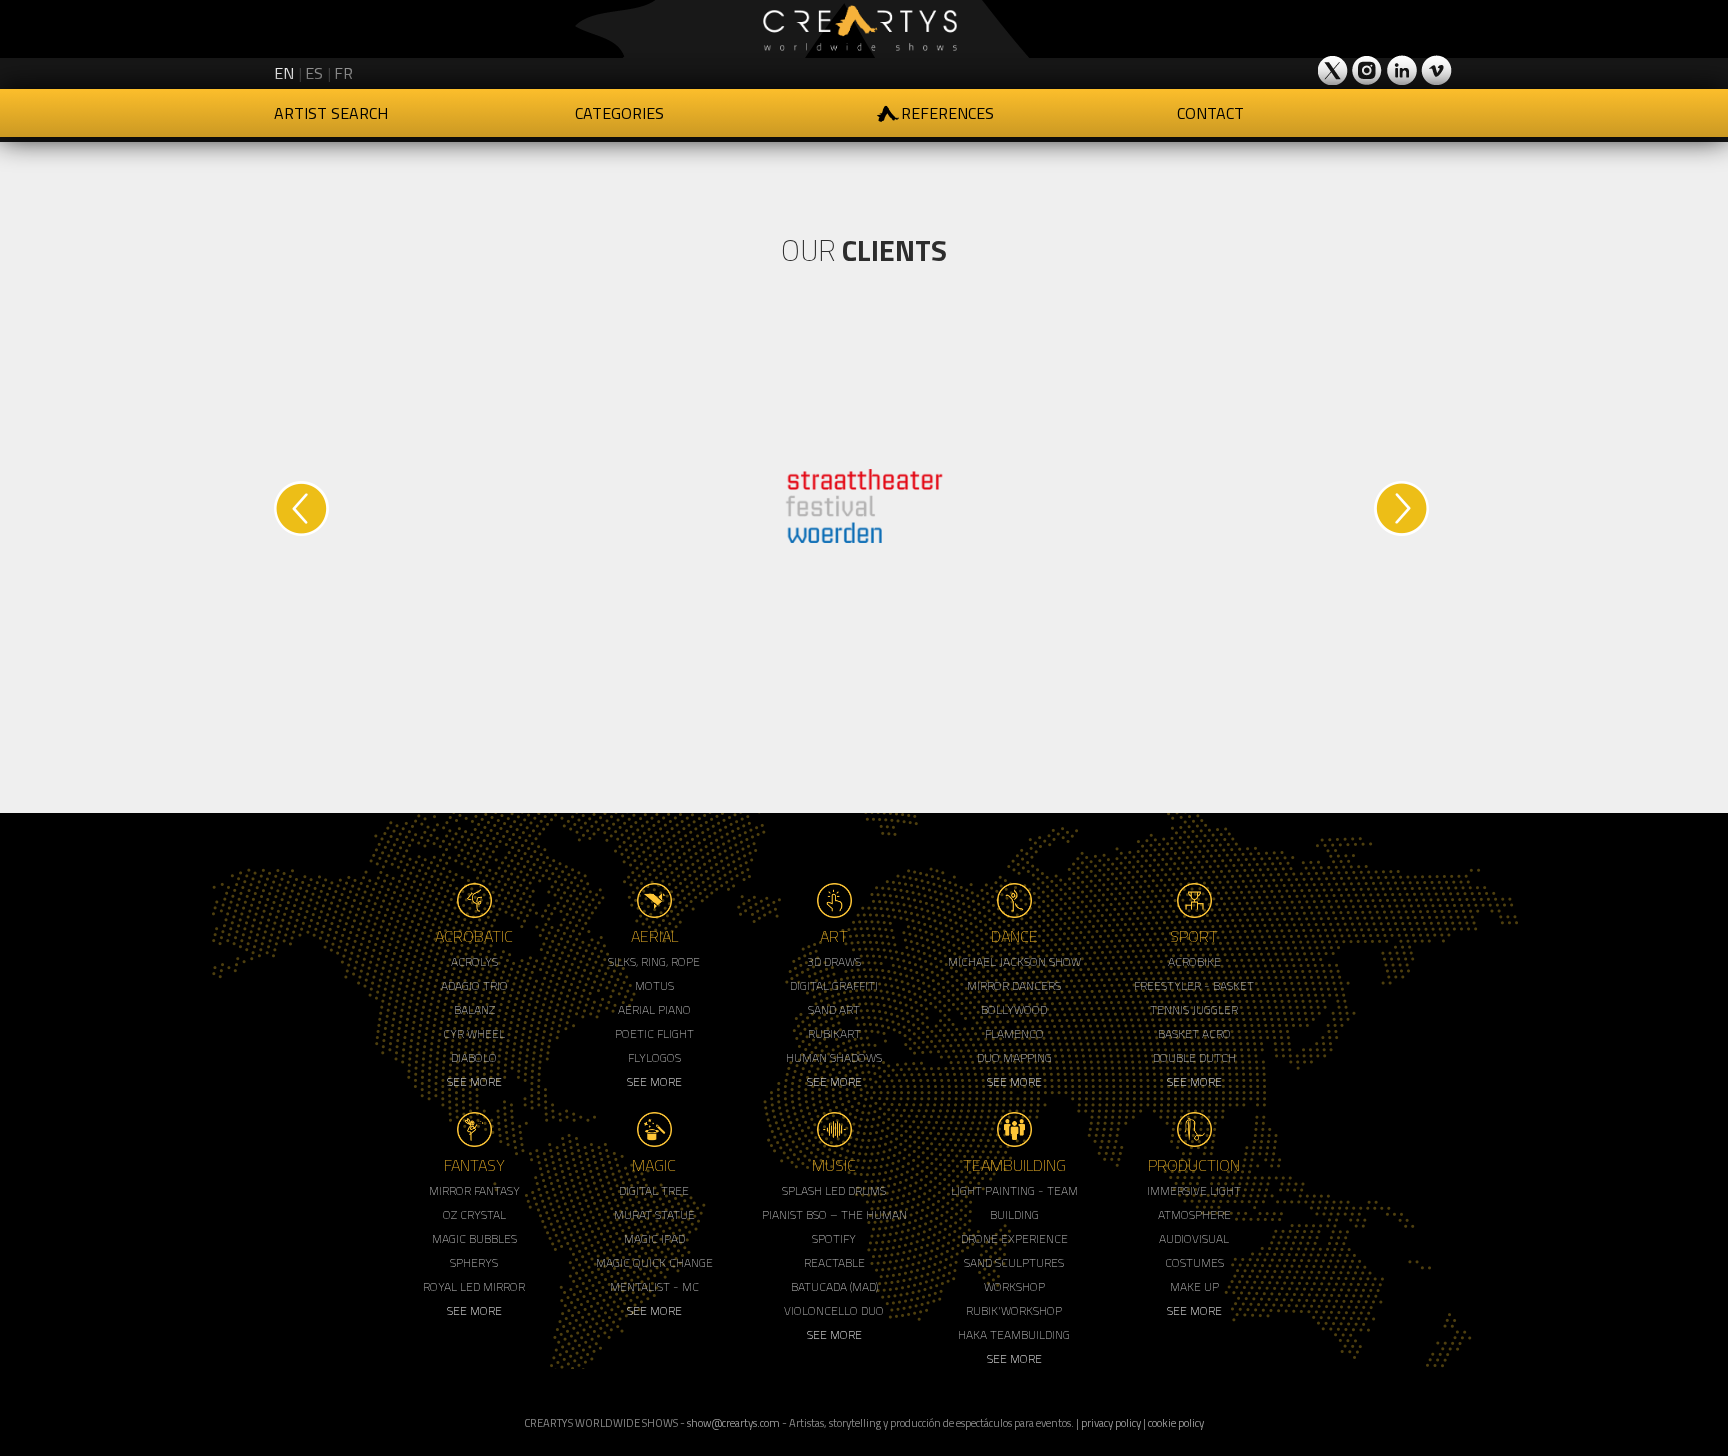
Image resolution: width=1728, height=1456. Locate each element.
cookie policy (1176, 1422)
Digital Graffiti (834, 985)
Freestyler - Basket (1194, 985)
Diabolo (474, 1057)
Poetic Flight (654, 1033)
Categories (619, 113)
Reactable (834, 1262)
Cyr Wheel (474, 1033)
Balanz (474, 1009)
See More (474, 1081)
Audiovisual (1194, 1238)
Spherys (474, 1262)
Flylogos (654, 1057)
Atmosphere (1194, 1214)
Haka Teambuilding (1014, 1334)
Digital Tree (654, 1190)
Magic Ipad (654, 1238)
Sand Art (834, 1009)
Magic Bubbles (474, 1238)
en (284, 73)
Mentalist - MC (654, 1286)
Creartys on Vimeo (1436, 70)
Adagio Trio (474, 985)
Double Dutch (1194, 1057)
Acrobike (1194, 961)
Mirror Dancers (1014, 985)
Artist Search (331, 113)
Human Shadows (834, 1057)
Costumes (1194, 1262)
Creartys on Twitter (1334, 70)
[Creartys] (864, 29)
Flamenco (1014, 1033)
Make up (1194, 1286)
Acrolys (474, 961)
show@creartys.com (733, 1422)
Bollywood (1014, 1009)
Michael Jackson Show (1014, 961)
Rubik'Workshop (1014, 1310)
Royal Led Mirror (474, 1286)
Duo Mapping (1014, 1057)
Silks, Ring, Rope (654, 961)
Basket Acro (1194, 1033)
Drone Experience (1014, 1238)
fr (343, 73)
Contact (1210, 113)
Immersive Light (1194, 1190)
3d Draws (834, 961)
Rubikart (834, 1033)
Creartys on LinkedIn (1402, 70)
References (947, 113)
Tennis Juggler (1194, 1009)
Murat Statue (654, 1214)
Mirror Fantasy (474, 1190)
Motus (654, 985)
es (314, 73)
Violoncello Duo (834, 1310)
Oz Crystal (474, 1214)
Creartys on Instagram (1368, 70)
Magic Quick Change (654, 1262)
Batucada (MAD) (834, 1286)
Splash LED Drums (834, 1190)
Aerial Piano (654, 1009)
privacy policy (1111, 1422)
